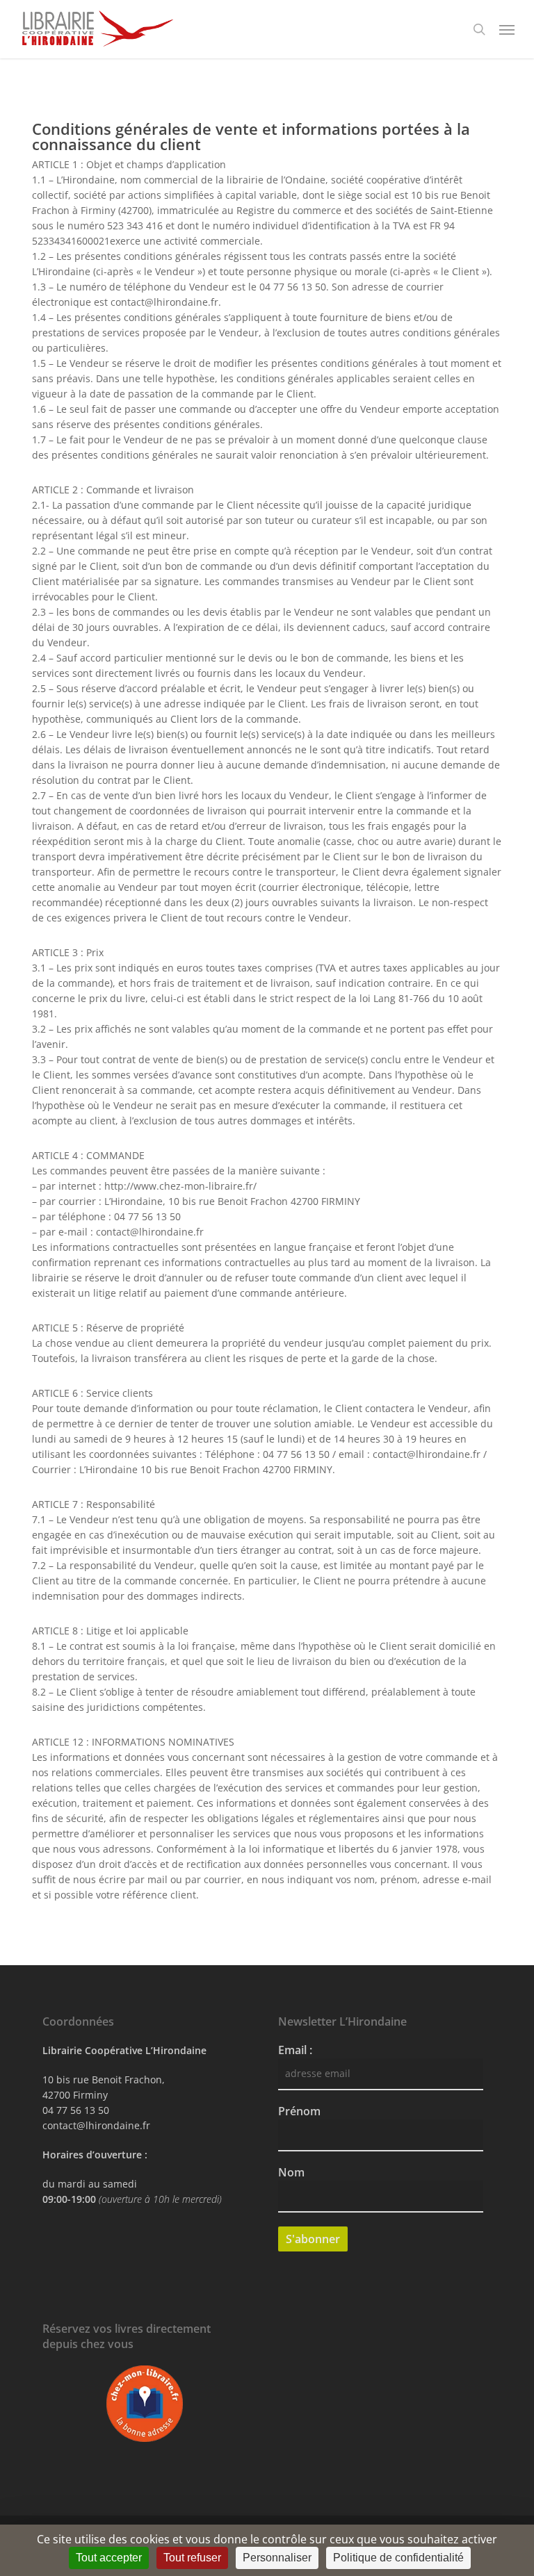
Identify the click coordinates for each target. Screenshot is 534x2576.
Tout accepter (109, 2558)
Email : (295, 2050)
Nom (291, 2172)
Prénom (299, 2111)
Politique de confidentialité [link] (398, 2558)
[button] (507, 29)
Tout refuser (192, 2558)
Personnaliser (277, 2558)
